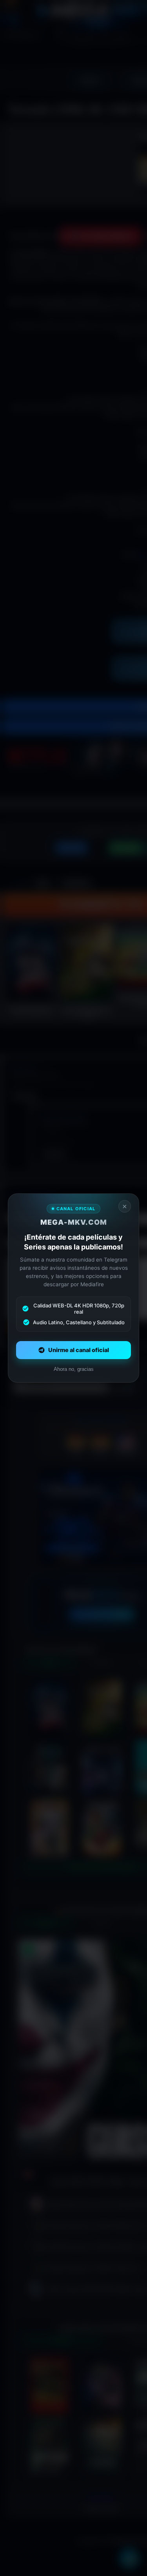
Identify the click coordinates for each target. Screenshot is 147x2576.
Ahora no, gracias (74, 1369)
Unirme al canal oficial (79, 1350)
